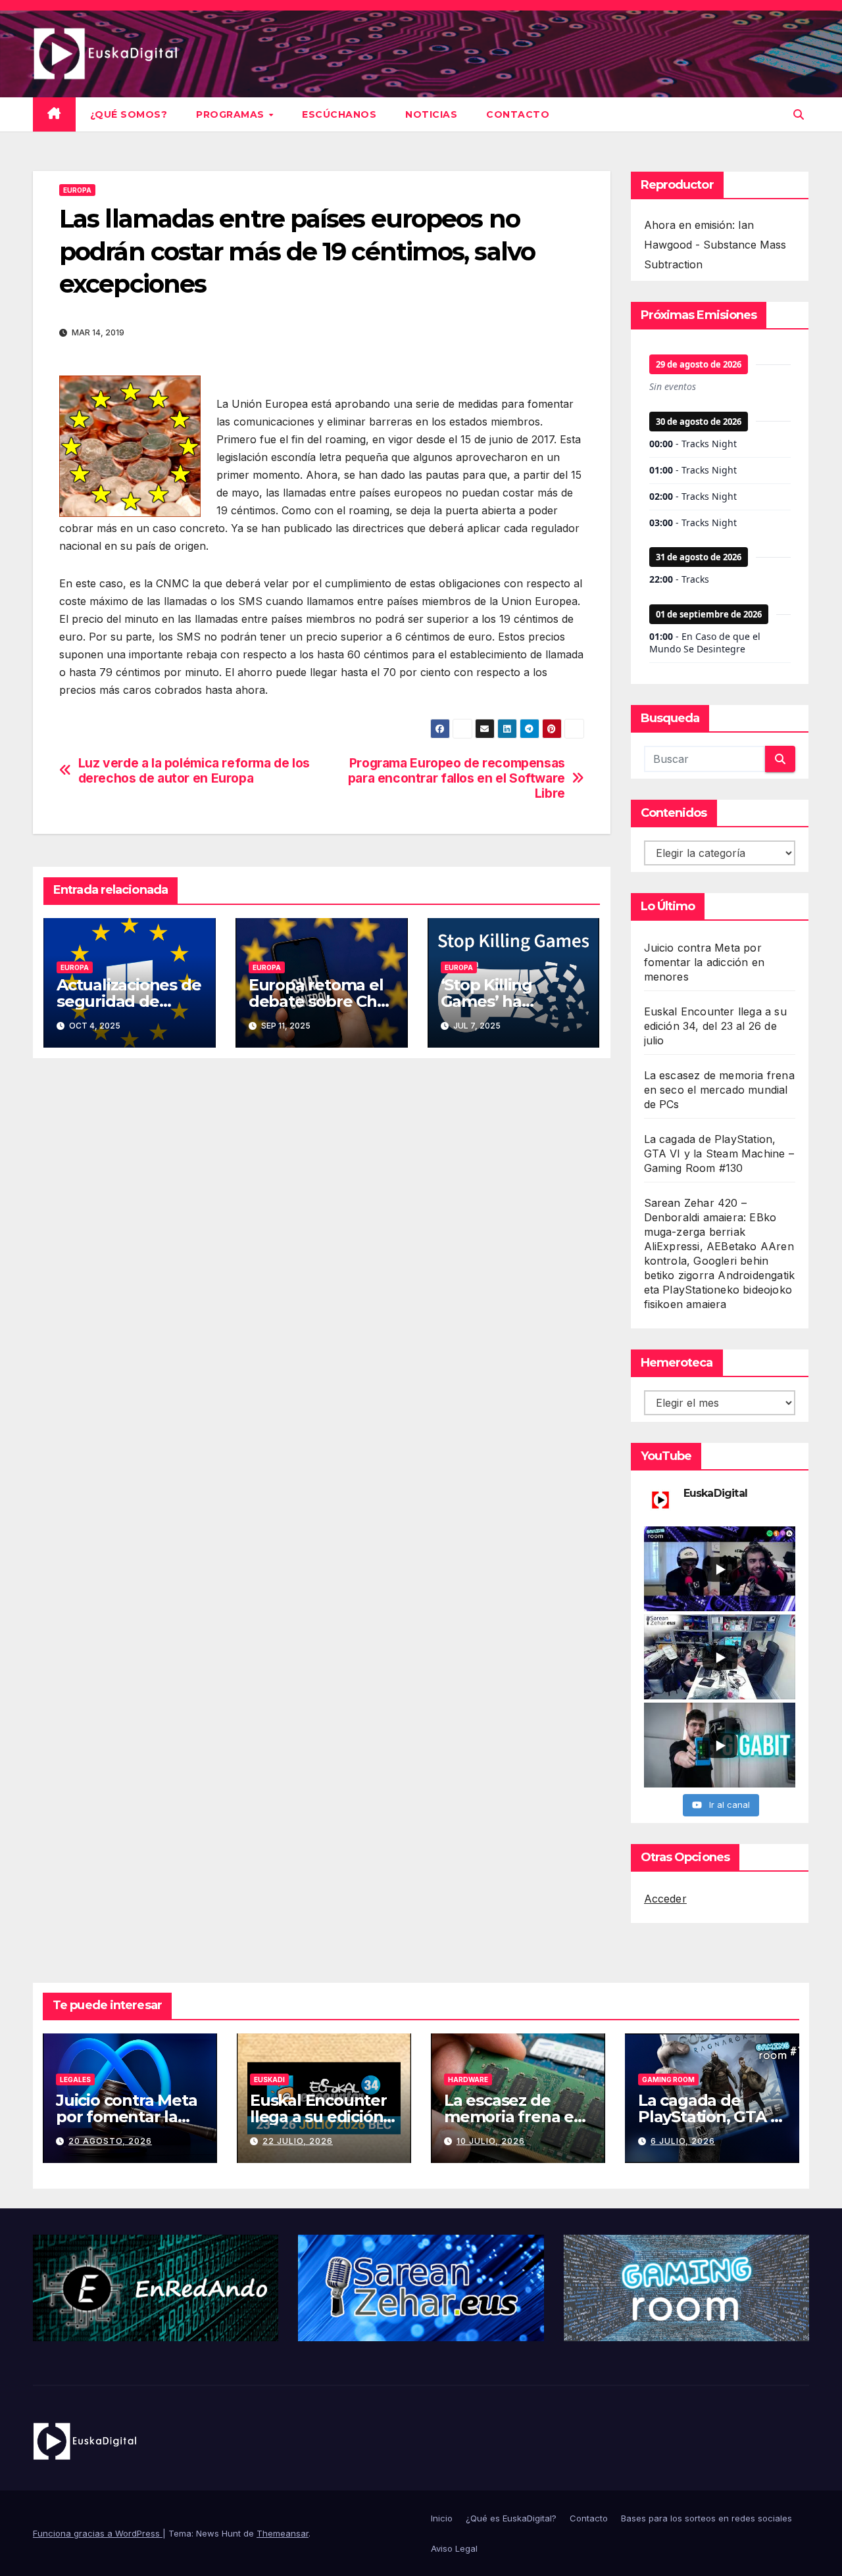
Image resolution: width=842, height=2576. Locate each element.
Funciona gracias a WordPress (98, 2533)
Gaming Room (668, 2079)
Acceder (665, 1899)
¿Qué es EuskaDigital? (511, 2518)
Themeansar (283, 2533)
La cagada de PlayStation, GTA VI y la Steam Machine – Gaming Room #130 (719, 1154)
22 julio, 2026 (298, 2141)
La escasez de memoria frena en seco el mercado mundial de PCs (719, 1090)
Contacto (518, 114)
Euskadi (269, 2079)
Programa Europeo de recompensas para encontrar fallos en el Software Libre (457, 778)
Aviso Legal (454, 2548)
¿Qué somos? (129, 114)
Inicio (442, 2518)
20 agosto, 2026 (110, 2141)
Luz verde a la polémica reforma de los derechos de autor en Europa (194, 771)
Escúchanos (339, 114)
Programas (232, 114)
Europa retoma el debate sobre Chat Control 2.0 (321, 1001)
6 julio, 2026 (683, 2141)
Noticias (431, 114)
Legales (75, 2079)
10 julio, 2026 (491, 2141)
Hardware (468, 2079)
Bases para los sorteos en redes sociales (706, 2518)
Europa (77, 190)
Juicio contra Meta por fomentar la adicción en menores (705, 962)
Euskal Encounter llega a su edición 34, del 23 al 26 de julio (715, 1026)
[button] (799, 114)
